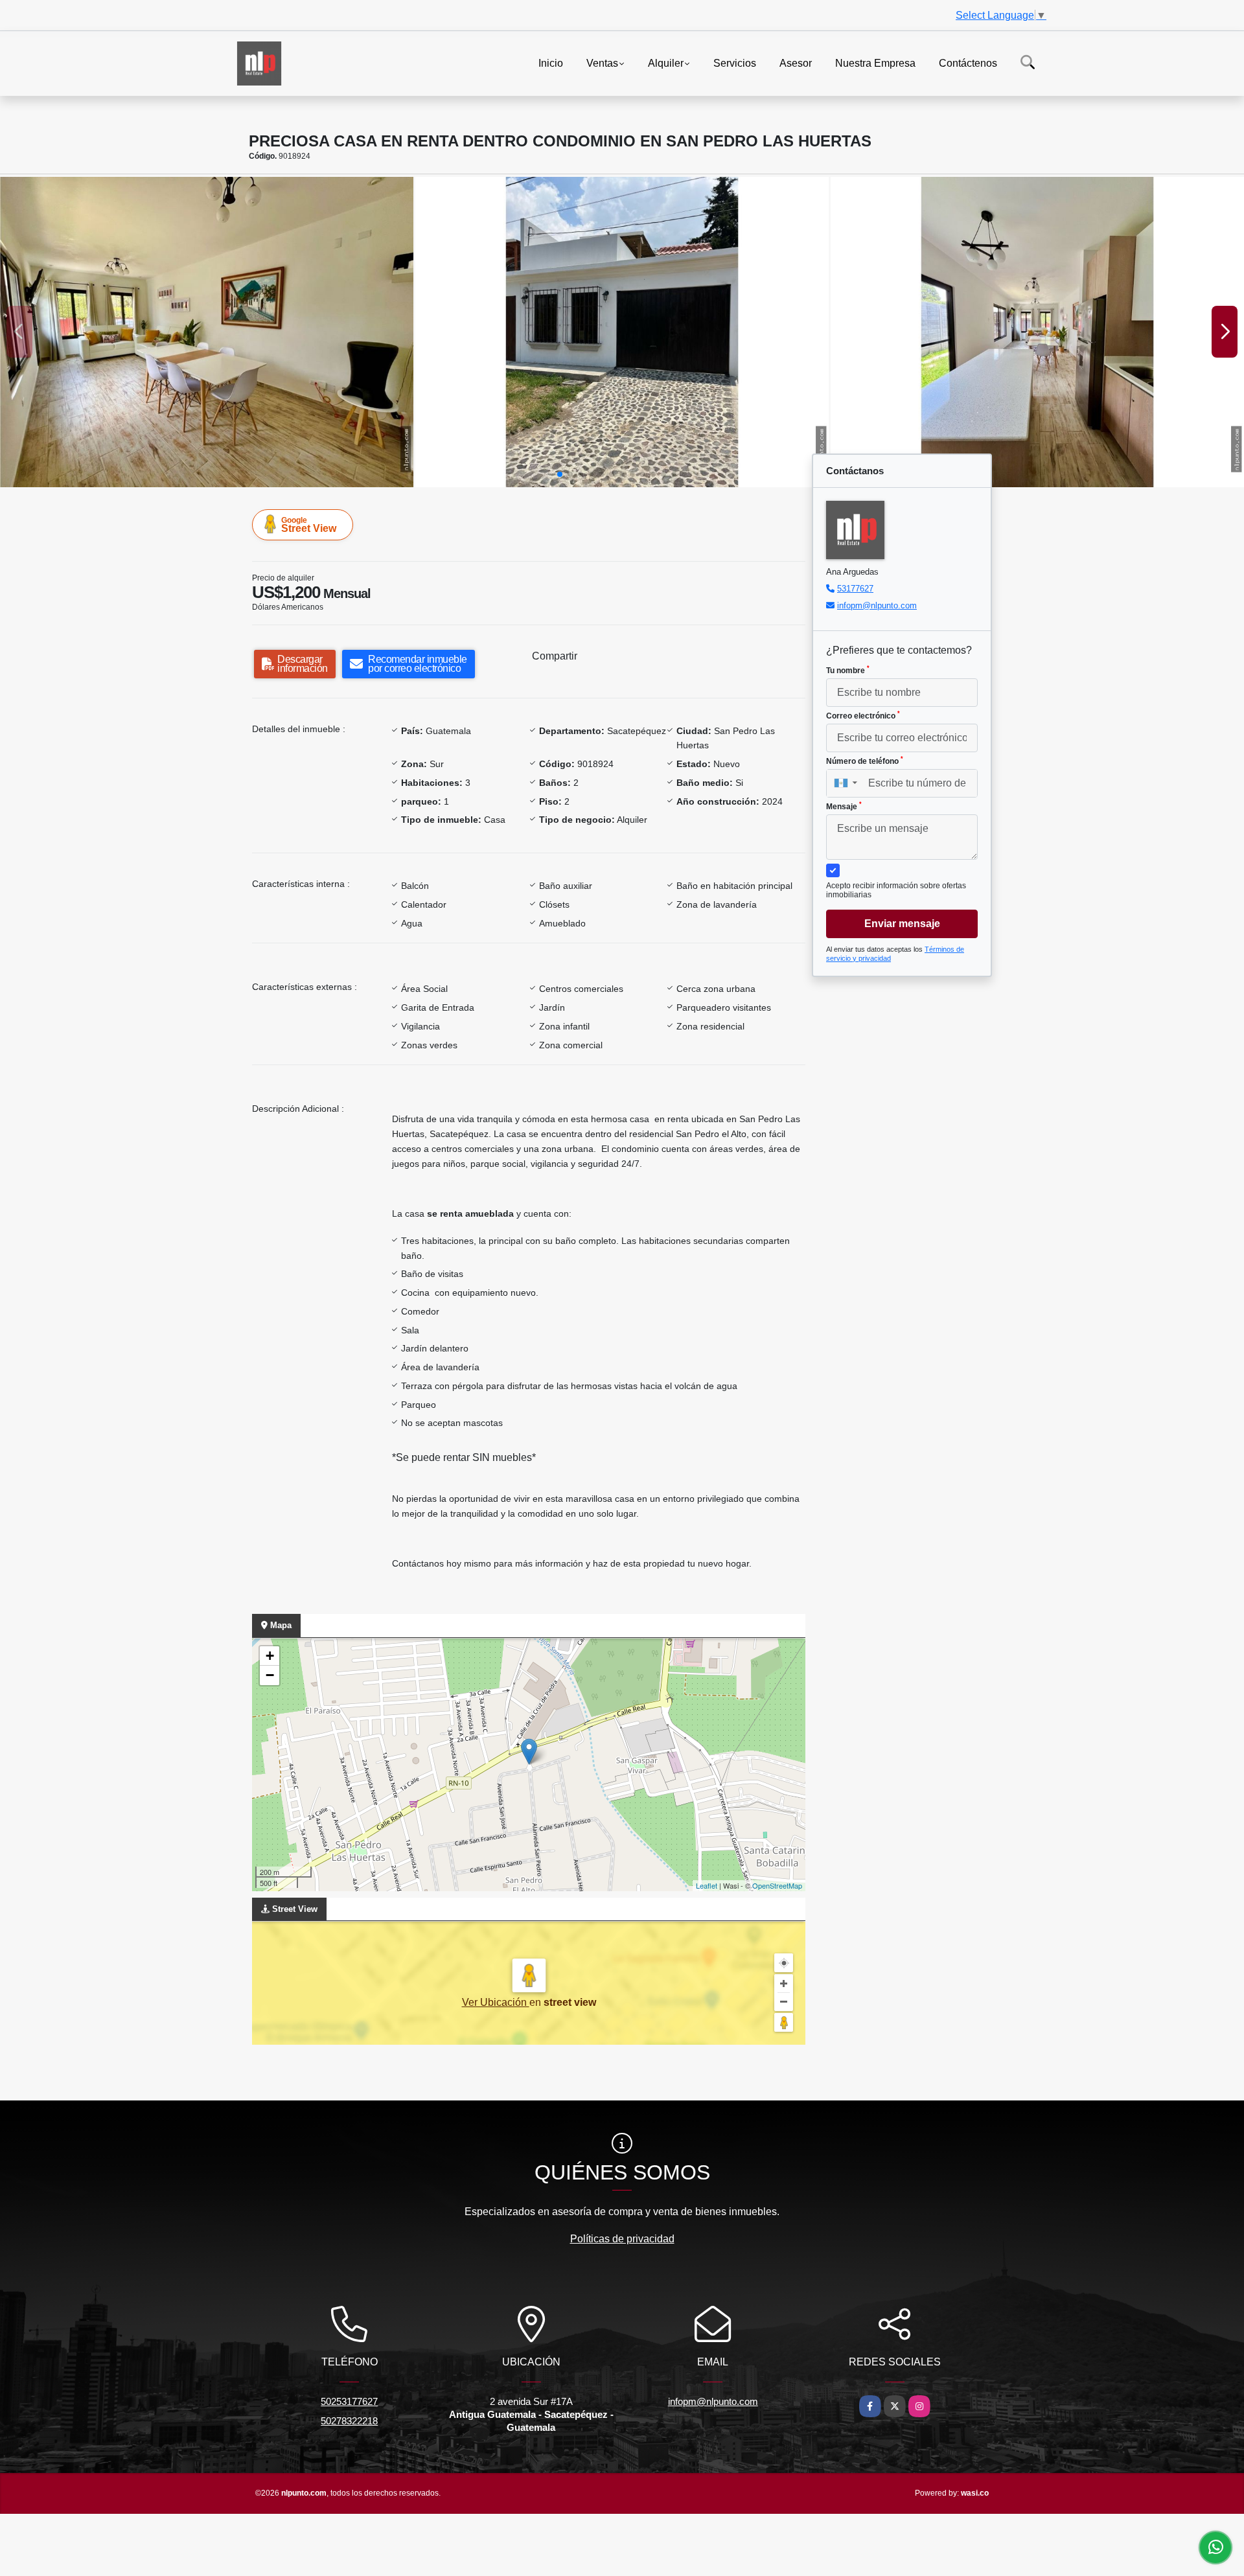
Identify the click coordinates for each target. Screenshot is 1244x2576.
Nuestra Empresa (875, 63)
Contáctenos (968, 63)
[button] (560, 474)
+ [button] (270, 1656)
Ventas (602, 63)
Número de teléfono (865, 761)
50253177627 (349, 2401)
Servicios (735, 63)
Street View (309, 525)
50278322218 (349, 2421)
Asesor (796, 63)
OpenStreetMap (777, 1885)
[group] (207, 332)
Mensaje (844, 806)
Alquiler (666, 63)
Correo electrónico (863, 715)
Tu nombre (848, 670)
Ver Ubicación (496, 2002)
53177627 (855, 589)
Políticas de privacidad (622, 2239)
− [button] (270, 1675)
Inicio (551, 63)
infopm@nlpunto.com (877, 605)
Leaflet (707, 1885)
